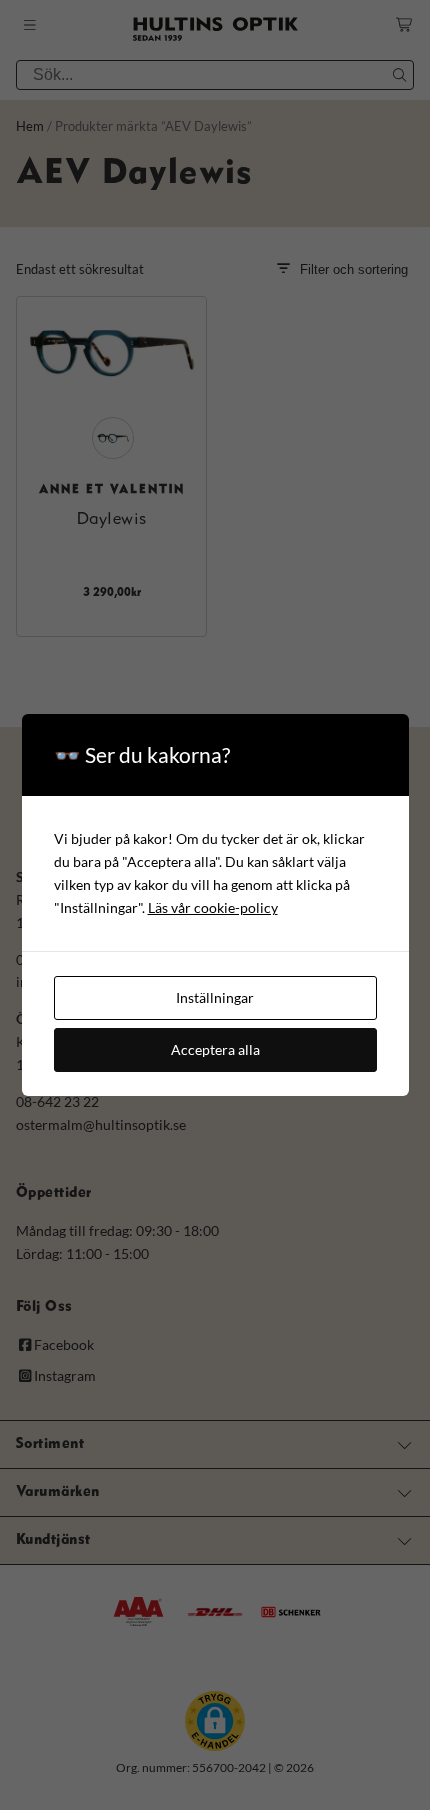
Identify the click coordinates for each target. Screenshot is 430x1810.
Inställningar (215, 997)
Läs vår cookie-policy (213, 907)
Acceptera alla (215, 1049)
